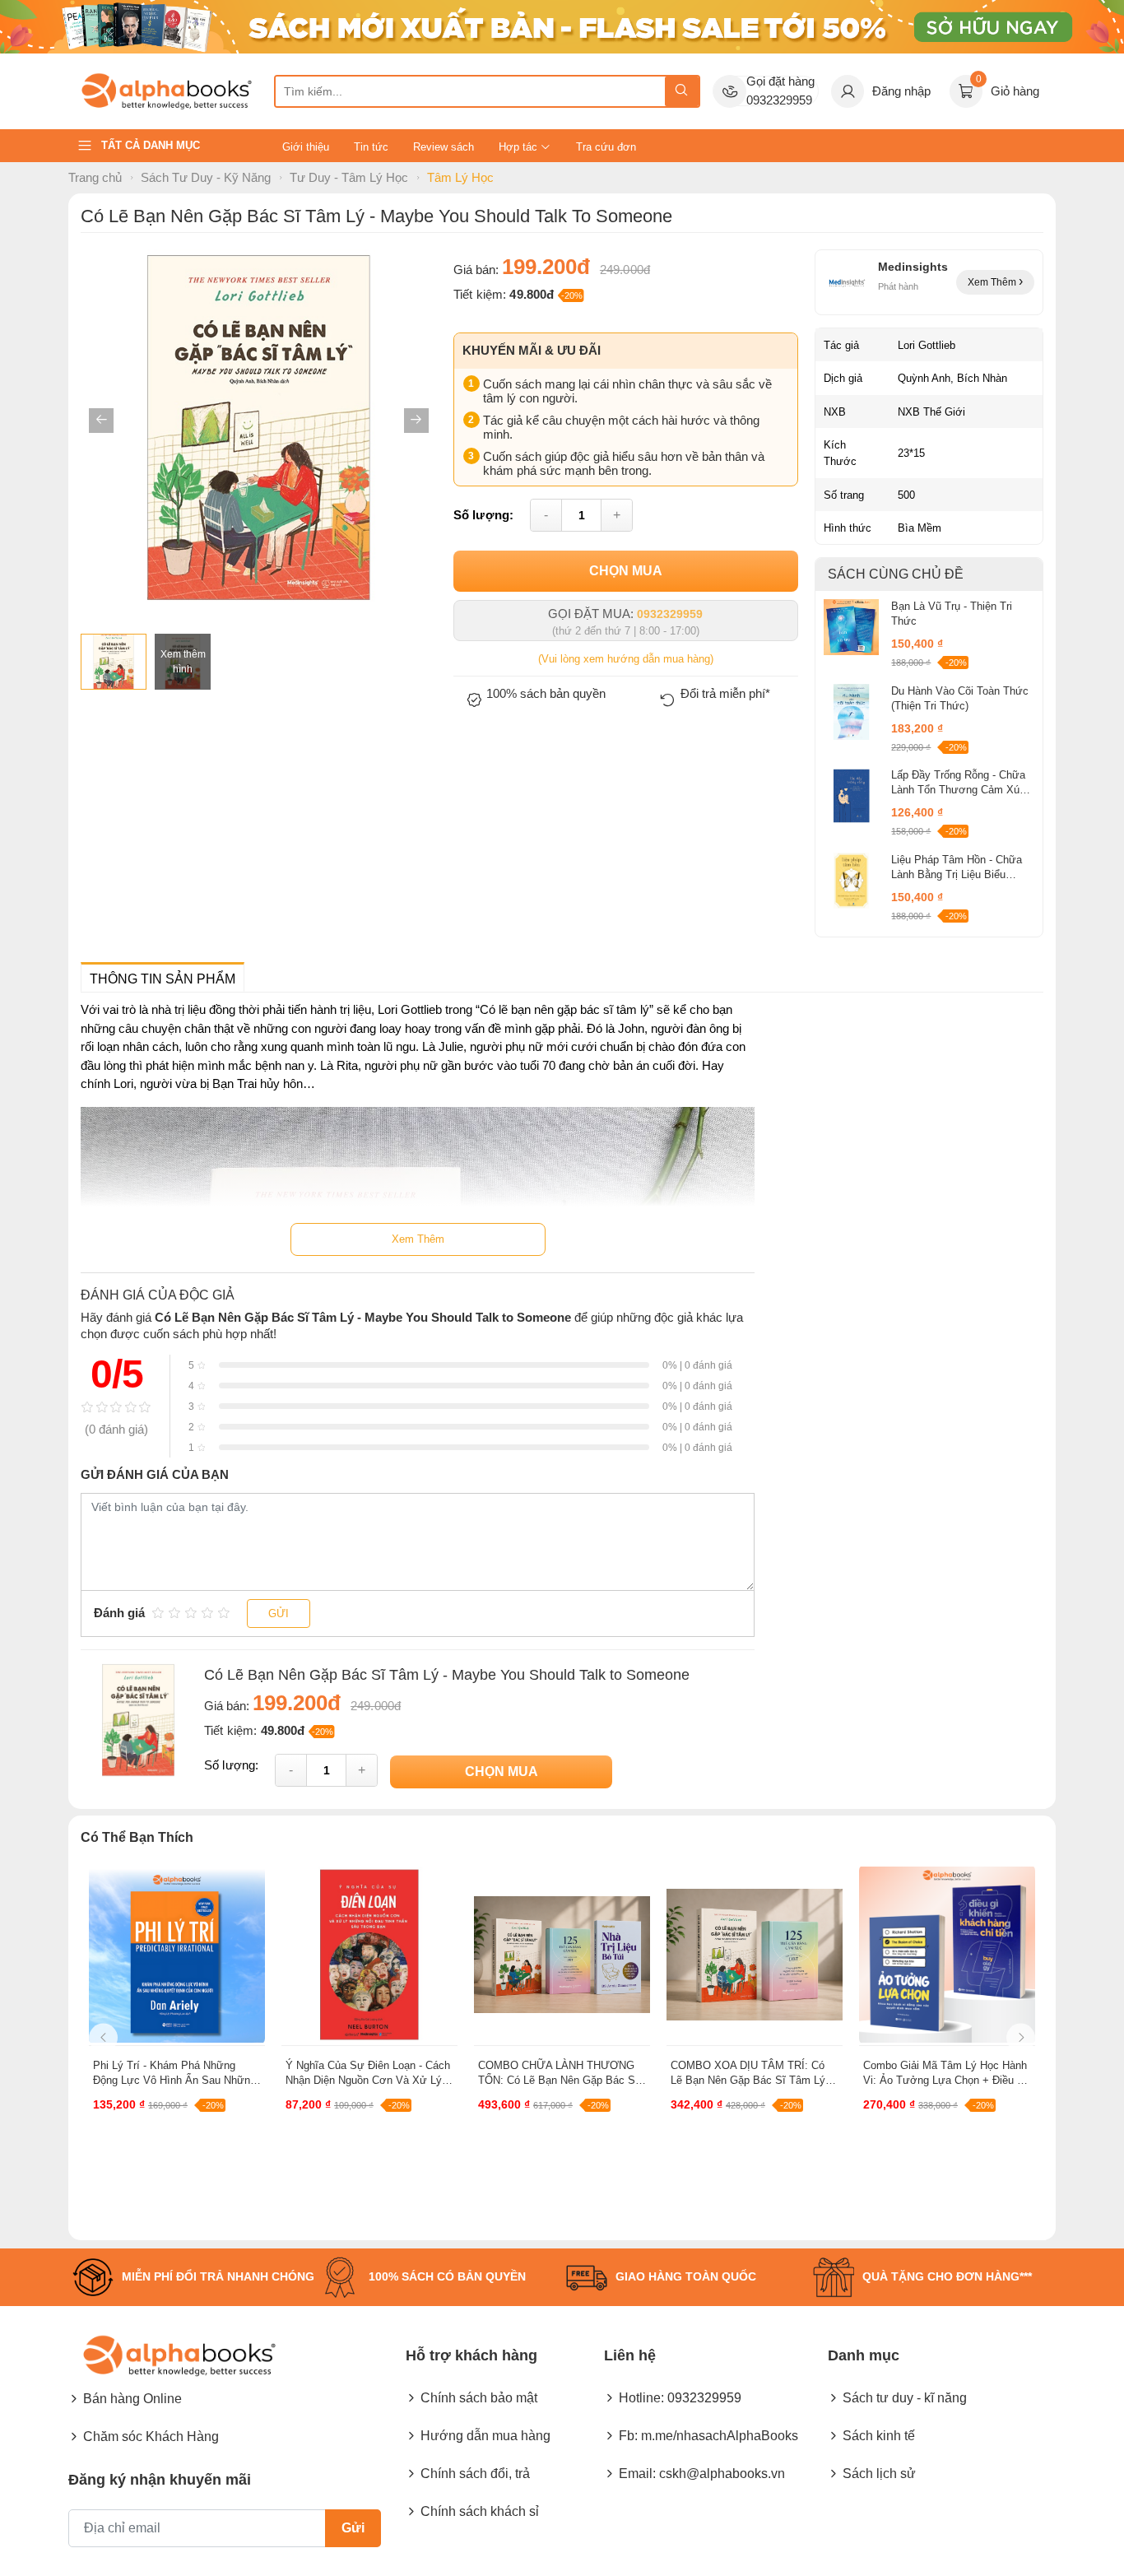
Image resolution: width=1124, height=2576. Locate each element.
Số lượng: (483, 514)
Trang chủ (95, 177)
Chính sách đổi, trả (475, 2474)
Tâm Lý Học (460, 177)
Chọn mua (626, 571)
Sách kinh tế (879, 2436)
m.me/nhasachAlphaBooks (720, 2436)
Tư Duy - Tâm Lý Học (349, 177)
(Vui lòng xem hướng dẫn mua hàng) (626, 659)
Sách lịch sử (879, 2474)
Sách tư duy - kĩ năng (905, 2398)
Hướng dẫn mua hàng (485, 2436)
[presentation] (103, 2037)
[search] (682, 91)
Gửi (279, 1613)
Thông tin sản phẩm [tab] (163, 979)
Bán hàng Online (132, 2399)
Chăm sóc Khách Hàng (151, 2437)
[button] (101, 421)
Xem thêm (993, 282)
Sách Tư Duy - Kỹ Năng (206, 177)
